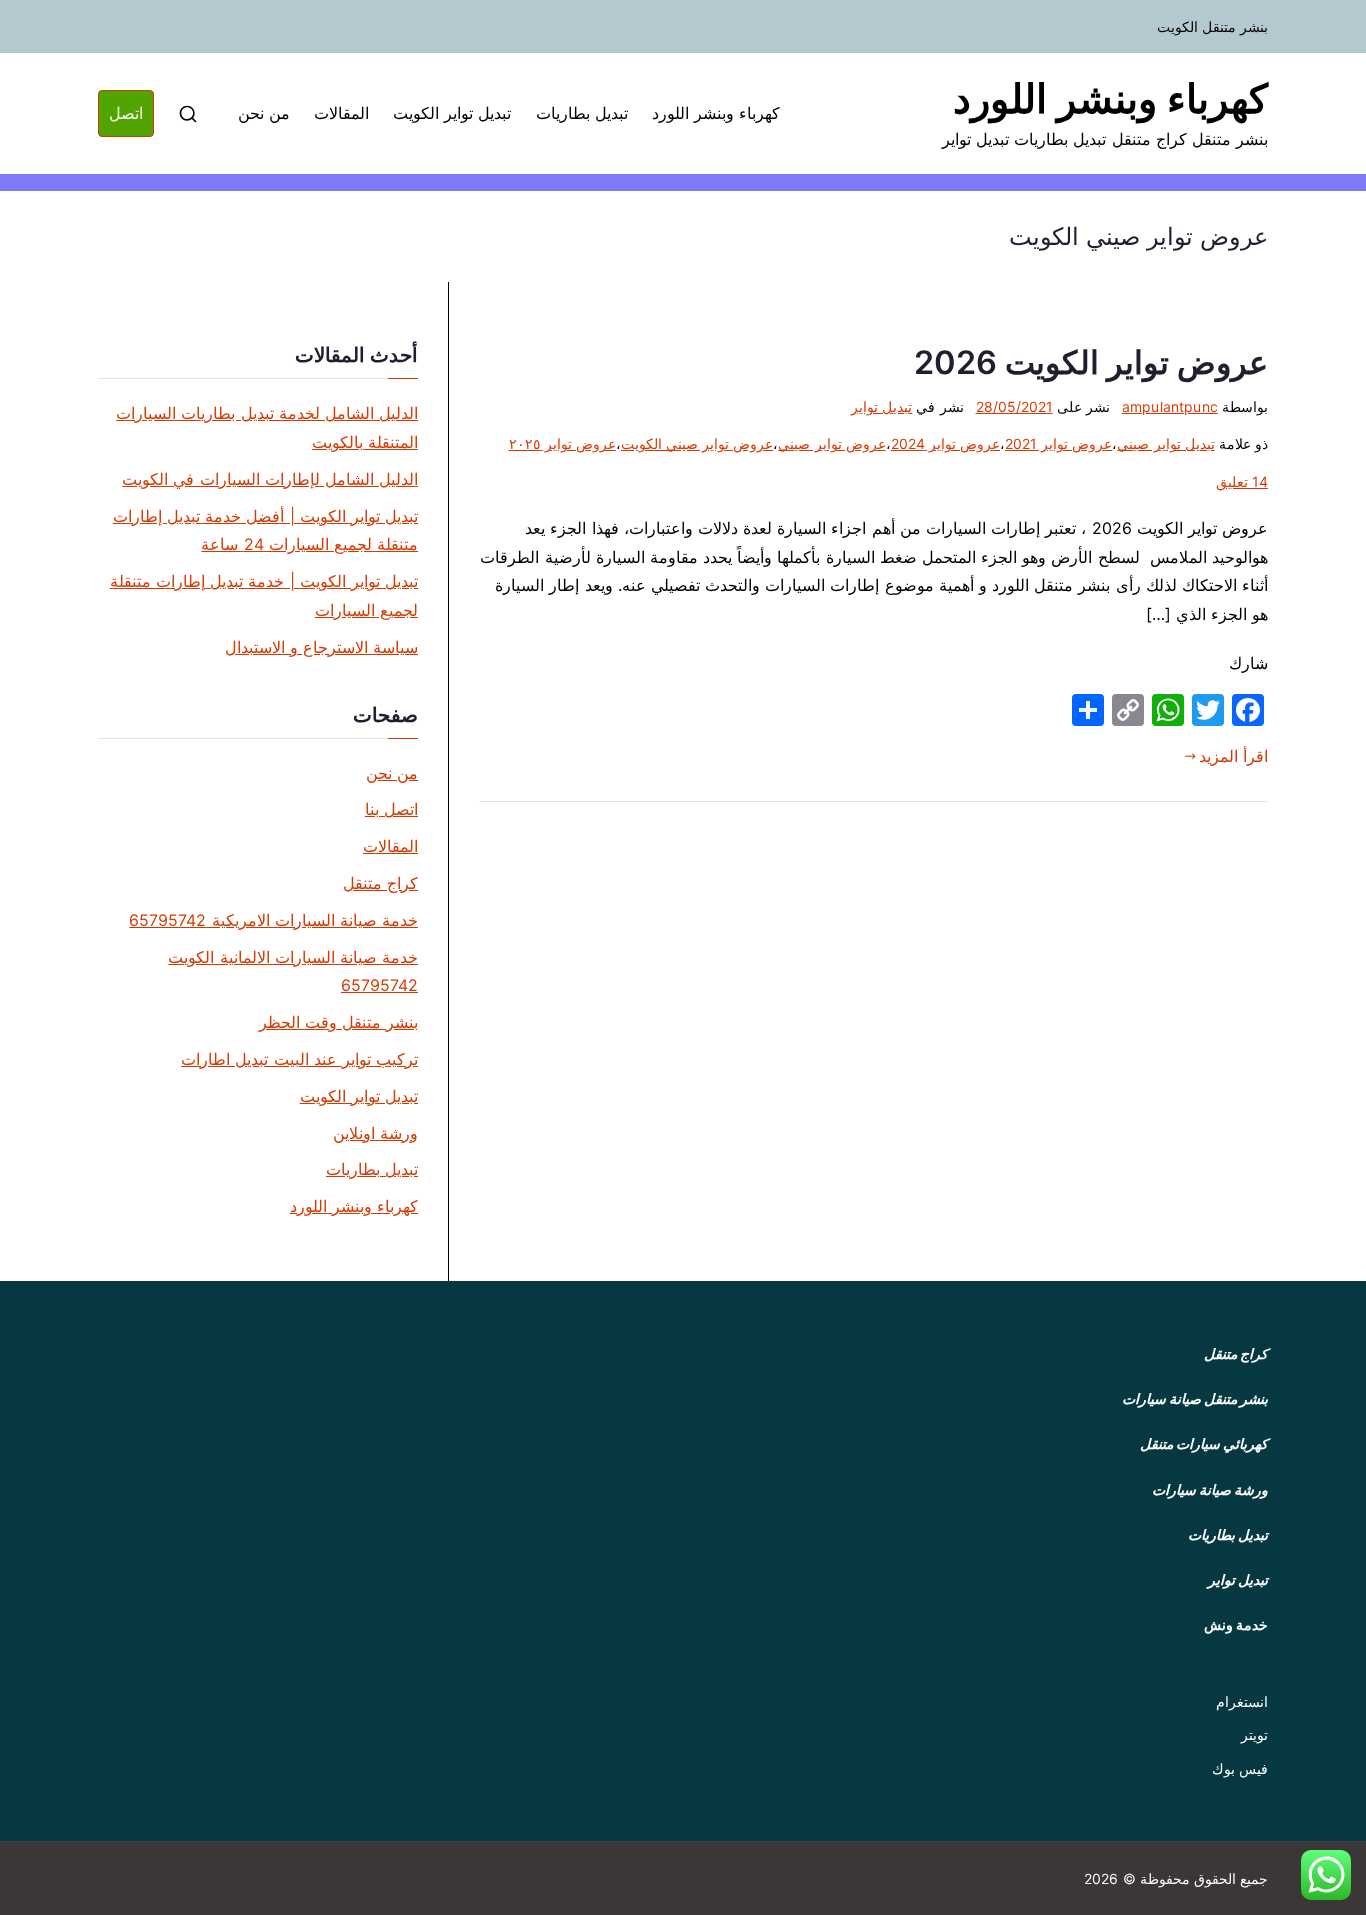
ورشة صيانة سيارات (1210, 1489)
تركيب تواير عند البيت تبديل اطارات (299, 1059)
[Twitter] (1208, 710)
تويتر (1254, 1734)
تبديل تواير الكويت (452, 113)
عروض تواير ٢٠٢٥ (562, 443)
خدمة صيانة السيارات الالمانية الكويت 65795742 (293, 971)
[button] (1326, 1875)
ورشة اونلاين (375, 1133)
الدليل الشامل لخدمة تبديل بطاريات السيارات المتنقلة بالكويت (267, 427)
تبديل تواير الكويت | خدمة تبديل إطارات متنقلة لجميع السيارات (264, 595)
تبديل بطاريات (582, 113)
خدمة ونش (1236, 1624)
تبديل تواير (881, 406)
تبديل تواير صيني (1165, 443)
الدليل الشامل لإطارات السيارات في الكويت (270, 479)
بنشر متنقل (1236, 1398)
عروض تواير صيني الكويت (697, 443)
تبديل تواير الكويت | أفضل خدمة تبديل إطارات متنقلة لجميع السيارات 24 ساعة (265, 530)
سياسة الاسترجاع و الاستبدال (321, 647)
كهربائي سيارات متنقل (1204, 1443)
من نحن (264, 113)
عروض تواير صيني (831, 443)
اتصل (126, 113)
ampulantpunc (1170, 406)
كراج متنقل (380, 883)
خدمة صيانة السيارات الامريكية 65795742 (273, 920)
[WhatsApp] (1168, 710)
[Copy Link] (1128, 710)
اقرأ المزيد (1233, 756)
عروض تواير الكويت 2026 (1091, 362)
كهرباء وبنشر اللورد (1110, 98)
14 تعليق (1242, 481)
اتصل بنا (391, 809)
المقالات (341, 113)
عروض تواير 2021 (1058, 443)
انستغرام (1242, 1701)
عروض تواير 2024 (945, 443)
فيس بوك (1240, 1768)
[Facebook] (1248, 710)
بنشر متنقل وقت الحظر (338, 1022)
